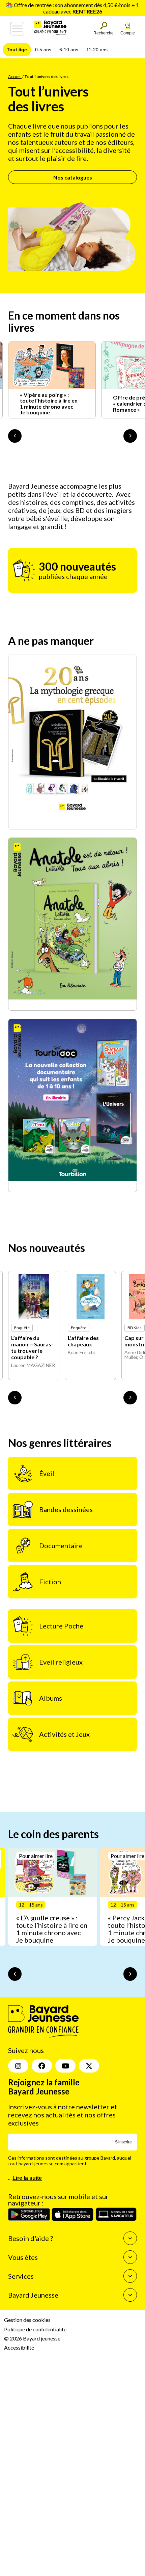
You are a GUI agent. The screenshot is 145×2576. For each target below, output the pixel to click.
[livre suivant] (130, 1398)
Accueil (15, 76)
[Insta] (18, 2066)
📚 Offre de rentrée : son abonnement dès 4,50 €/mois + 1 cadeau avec (72, 8)
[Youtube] (65, 2066)
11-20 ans (97, 50)
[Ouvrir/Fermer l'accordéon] (130, 2239)
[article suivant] (130, 1974)
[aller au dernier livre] (15, 1398)
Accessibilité (19, 2347)
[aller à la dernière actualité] (15, 436)
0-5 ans (43, 50)
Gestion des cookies (27, 2320)
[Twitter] (89, 2066)
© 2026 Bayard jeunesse (32, 2338)
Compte (128, 33)
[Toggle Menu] (17, 29)
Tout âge (17, 50)
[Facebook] (42, 2066)
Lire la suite (27, 2178)
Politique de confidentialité (35, 2329)
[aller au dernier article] (15, 1974)
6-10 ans (69, 50)
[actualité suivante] (130, 436)
